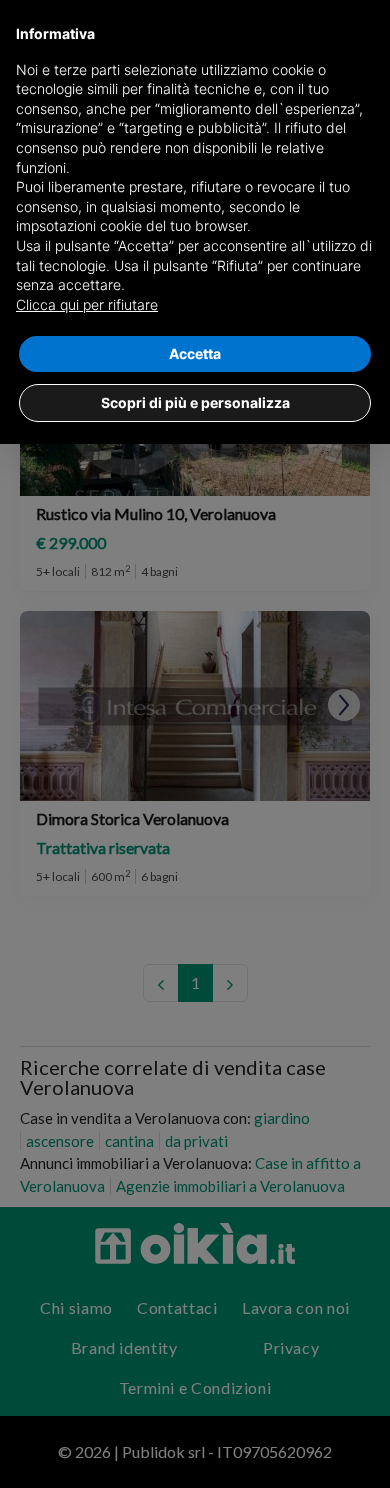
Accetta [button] (195, 353)
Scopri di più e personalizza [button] (195, 402)
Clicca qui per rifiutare (87, 304)
